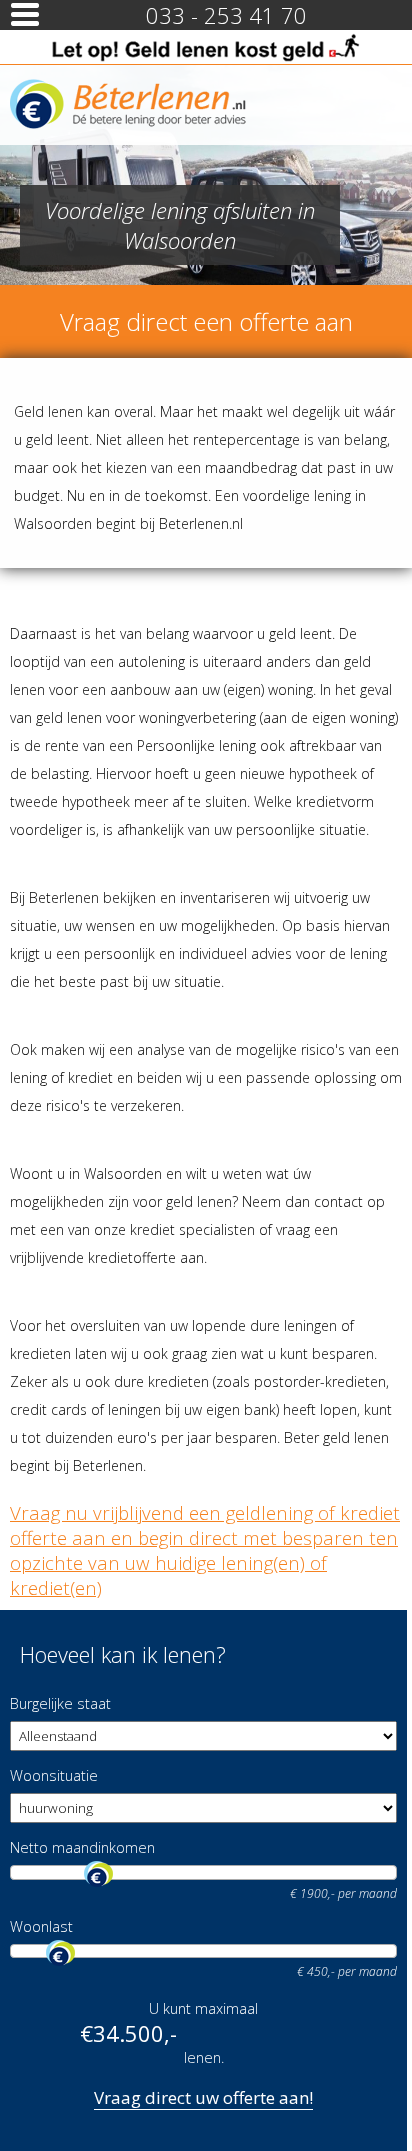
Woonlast (41, 1926)
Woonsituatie (54, 1775)
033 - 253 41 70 (226, 15)
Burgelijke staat (60, 1703)
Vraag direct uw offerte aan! (203, 2097)
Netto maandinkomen (82, 1847)
